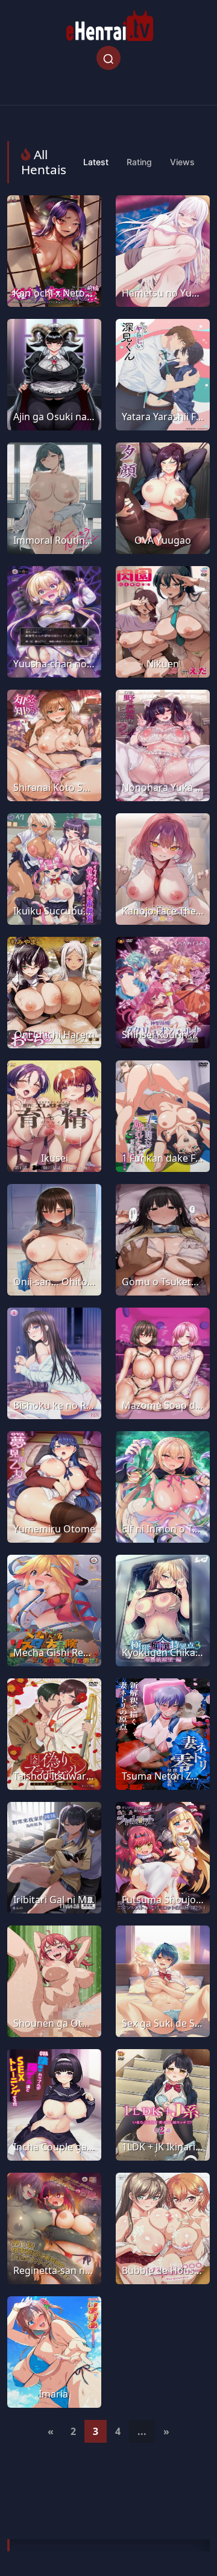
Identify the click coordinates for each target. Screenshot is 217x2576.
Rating (139, 162)
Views (182, 162)
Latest (96, 162)
